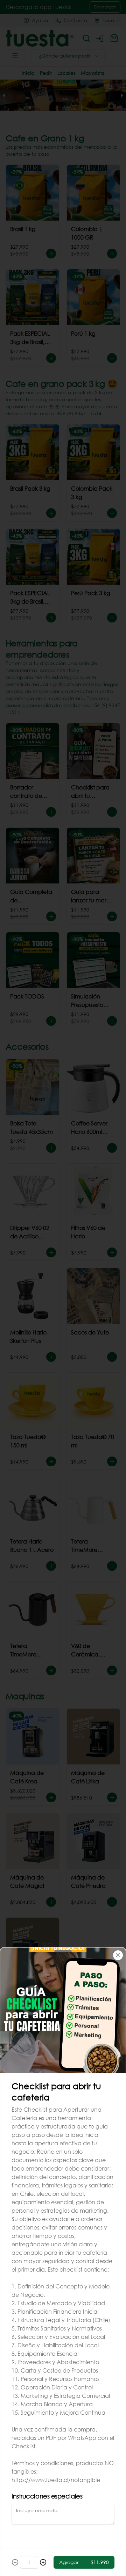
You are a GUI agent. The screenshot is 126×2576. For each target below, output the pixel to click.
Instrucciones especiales (47, 2496)
